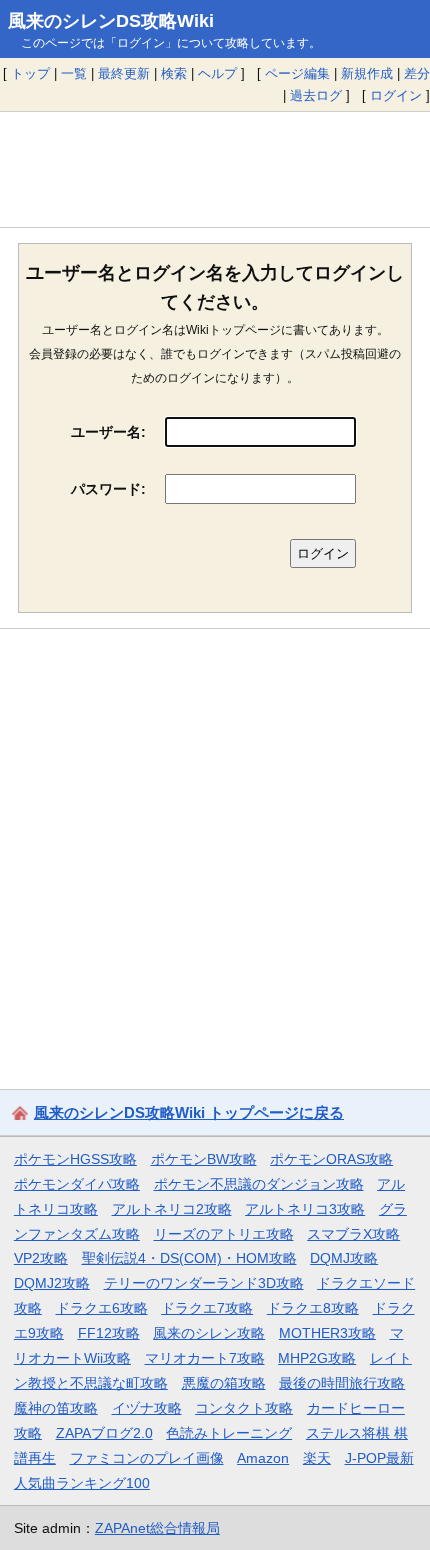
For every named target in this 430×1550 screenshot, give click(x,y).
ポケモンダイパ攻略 (77, 1184)
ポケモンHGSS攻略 (75, 1159)
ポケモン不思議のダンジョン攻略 (259, 1184)
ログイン (396, 95)
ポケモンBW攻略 (204, 1159)
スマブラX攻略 (353, 1234)
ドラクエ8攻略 (313, 1308)
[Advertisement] (215, 169)
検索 (174, 73)
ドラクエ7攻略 (207, 1308)
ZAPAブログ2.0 (104, 1433)
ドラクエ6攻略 (102, 1308)
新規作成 (367, 73)
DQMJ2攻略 (52, 1283)
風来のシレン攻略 (209, 1333)
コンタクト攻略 (244, 1408)
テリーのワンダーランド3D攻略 (204, 1283)
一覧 (74, 73)
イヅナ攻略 (147, 1408)
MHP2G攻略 (317, 1358)
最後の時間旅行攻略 (342, 1383)
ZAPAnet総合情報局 (157, 1528)
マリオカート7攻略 (205, 1358)
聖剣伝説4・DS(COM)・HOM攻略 (189, 1258)
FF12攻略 (109, 1333)
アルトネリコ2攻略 (172, 1209)
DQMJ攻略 (344, 1258)
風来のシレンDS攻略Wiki (111, 21)
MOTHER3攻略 (327, 1333)
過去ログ (316, 95)
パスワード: (108, 489)
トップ (30, 73)
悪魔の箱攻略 (224, 1383)
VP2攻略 (41, 1258)
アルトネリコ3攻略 (305, 1209)
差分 (417, 73)
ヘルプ (217, 73)
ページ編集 (297, 73)
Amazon (263, 1458)
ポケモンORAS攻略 (331, 1159)
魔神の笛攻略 (56, 1408)
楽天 (317, 1458)
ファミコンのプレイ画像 (147, 1458)
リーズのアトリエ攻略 (224, 1234)
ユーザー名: (108, 432)
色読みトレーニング (229, 1433)
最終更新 (124, 73)
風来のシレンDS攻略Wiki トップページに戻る (189, 1112)
